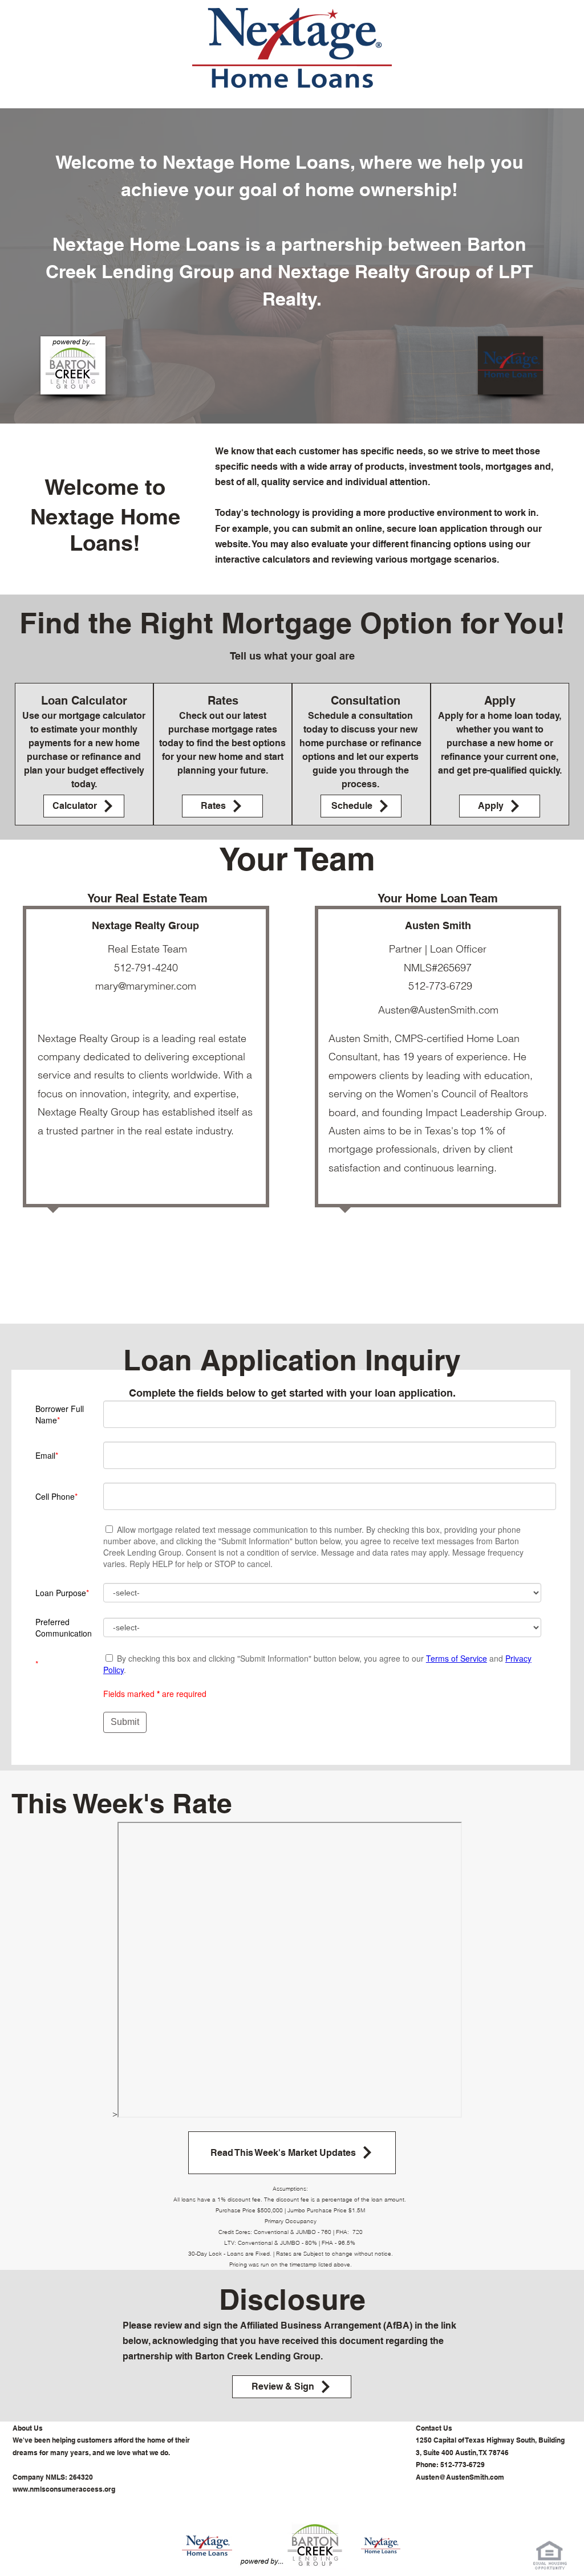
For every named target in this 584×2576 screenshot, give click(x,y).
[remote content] (291, 1560)
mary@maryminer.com (146, 986)
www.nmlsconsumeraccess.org (64, 2489)
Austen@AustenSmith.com (438, 1010)
